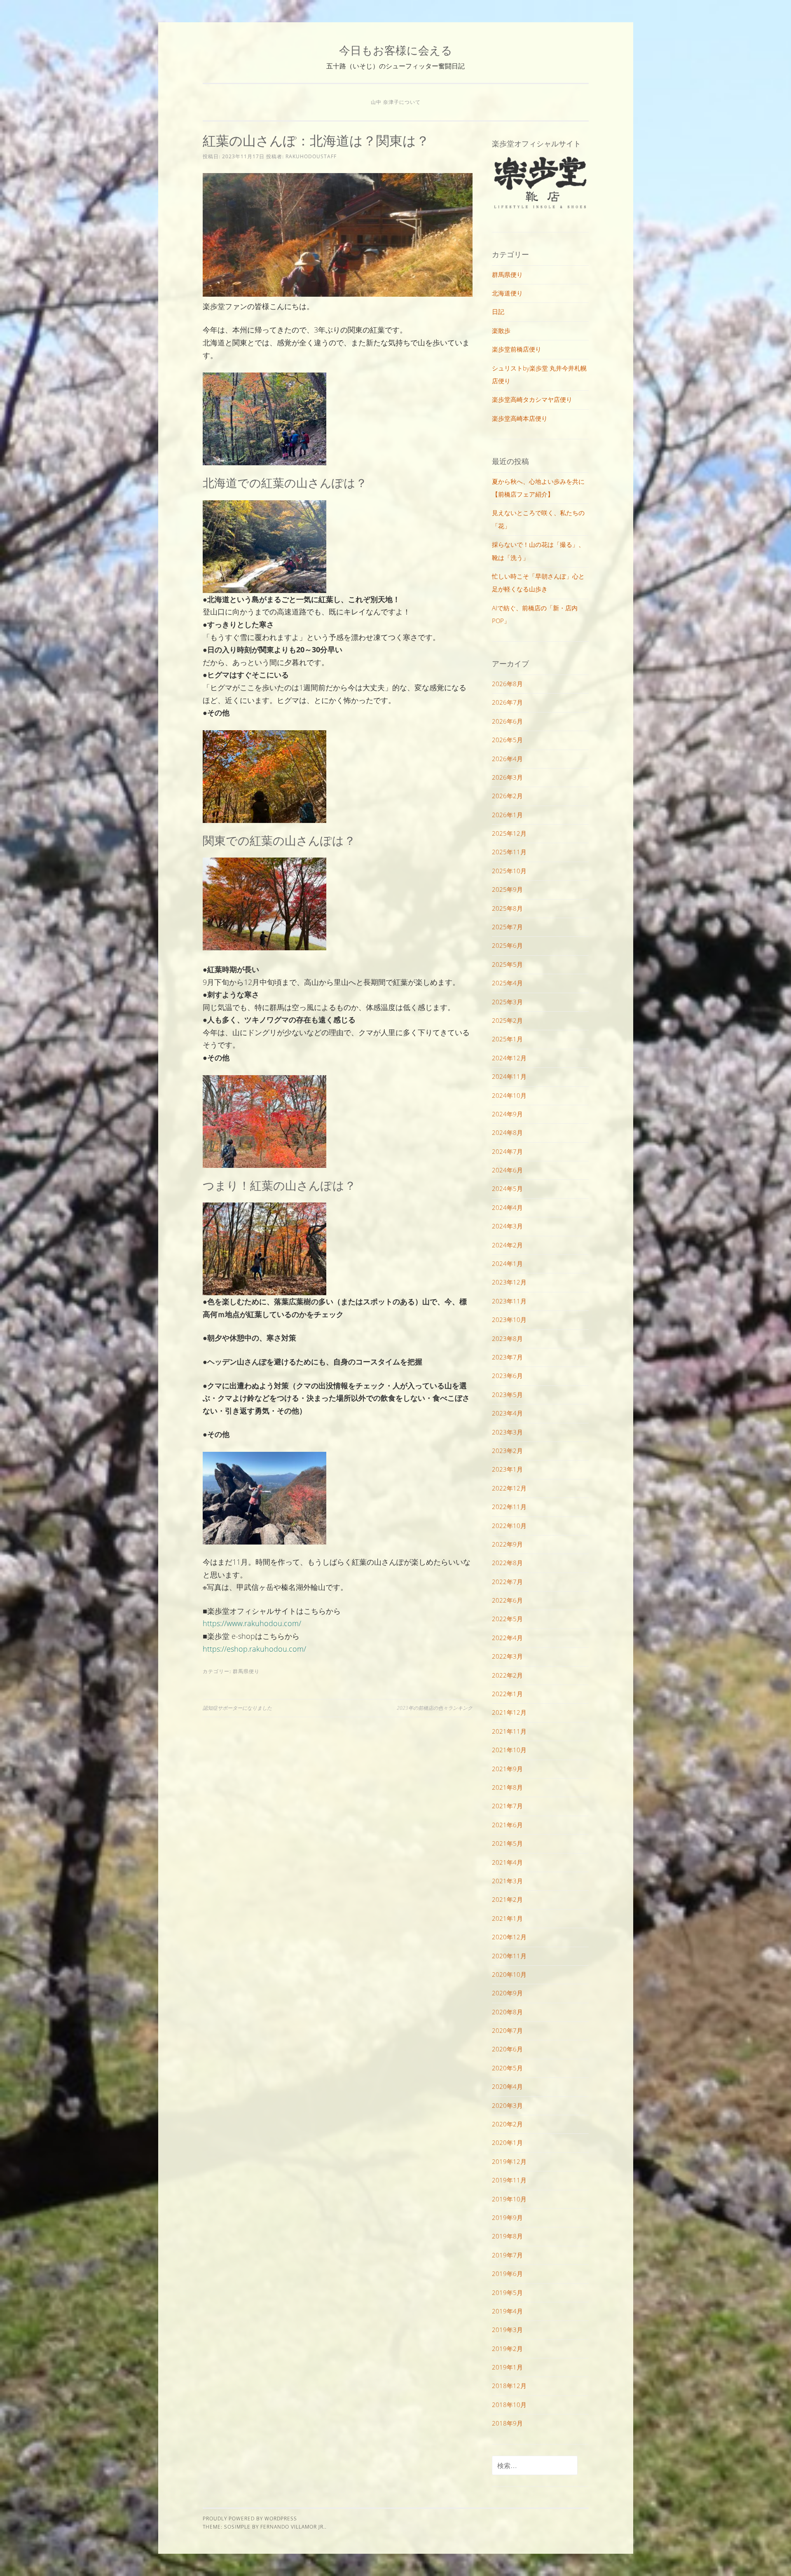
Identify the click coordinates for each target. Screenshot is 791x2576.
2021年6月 (507, 1825)
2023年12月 (509, 1282)
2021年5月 (507, 1843)
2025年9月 (507, 889)
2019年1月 (507, 2367)
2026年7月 (507, 702)
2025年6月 (507, 945)
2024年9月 (507, 1114)
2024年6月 (507, 1170)
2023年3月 (507, 1432)
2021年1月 (507, 1918)
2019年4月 (507, 2311)
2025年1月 (507, 1039)
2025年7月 (507, 927)
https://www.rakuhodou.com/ (252, 1623)
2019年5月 (507, 2292)
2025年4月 (507, 983)
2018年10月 (509, 2405)
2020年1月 (507, 2142)
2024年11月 (509, 1076)
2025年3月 (507, 1002)
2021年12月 (509, 1712)
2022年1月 (507, 1694)
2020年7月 (507, 2030)
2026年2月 (507, 796)
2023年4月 (507, 1413)
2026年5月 (507, 740)
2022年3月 (507, 1656)
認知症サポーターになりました (237, 1708)
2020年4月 (507, 2086)
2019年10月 (509, 2199)
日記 (498, 312)
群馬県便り (246, 1671)
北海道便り (507, 293)
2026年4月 (507, 759)
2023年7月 (507, 1357)
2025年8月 (507, 908)
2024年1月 (507, 1263)
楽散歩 (501, 330)
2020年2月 (507, 2124)
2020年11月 (509, 1956)
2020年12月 (509, 1937)
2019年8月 (507, 2236)
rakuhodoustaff (311, 156)
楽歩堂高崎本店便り (520, 418)
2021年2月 (507, 1899)
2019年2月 (507, 2349)
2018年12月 (509, 2386)
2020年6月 (507, 2049)
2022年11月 (509, 1507)
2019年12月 (509, 2161)
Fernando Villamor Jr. (293, 2527)
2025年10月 (509, 871)
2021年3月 (507, 1881)
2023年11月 (509, 1301)
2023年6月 (507, 1376)
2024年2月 (507, 1245)
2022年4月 (507, 1638)
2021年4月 (507, 1862)
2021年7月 (507, 1806)
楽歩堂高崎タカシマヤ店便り (532, 399)
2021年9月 (507, 1769)
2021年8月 (507, 1787)
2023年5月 (507, 1395)
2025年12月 (509, 833)
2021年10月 (509, 1750)
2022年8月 (507, 1563)
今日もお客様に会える (396, 50)
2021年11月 (509, 1731)
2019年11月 (509, 2180)
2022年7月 (507, 1582)
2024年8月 (507, 1132)
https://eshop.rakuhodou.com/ (254, 1649)
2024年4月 (507, 1207)
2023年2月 (507, 1451)
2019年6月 (507, 2274)
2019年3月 (507, 2330)
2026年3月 (507, 777)
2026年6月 (507, 721)
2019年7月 (507, 2255)
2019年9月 (507, 2217)
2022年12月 (509, 1488)
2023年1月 (507, 1469)
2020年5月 (507, 2068)
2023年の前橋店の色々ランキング (435, 1708)
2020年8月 (507, 2012)
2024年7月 (507, 1151)
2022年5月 (507, 1619)
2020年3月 (507, 2105)
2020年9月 (507, 1993)
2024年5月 (507, 1188)
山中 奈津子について (396, 102)
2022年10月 (509, 1526)
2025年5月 (507, 964)
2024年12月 (509, 1058)
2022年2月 (507, 1675)
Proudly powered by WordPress (250, 2519)
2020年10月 (509, 1974)
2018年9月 (507, 2423)
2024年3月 (507, 1226)
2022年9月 (507, 1544)
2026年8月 (507, 684)
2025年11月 (509, 852)
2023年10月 (509, 1320)
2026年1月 (507, 815)
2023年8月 (507, 1338)
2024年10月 (509, 1095)
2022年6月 (507, 1600)
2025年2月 (507, 1020)
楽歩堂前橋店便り (517, 349)
